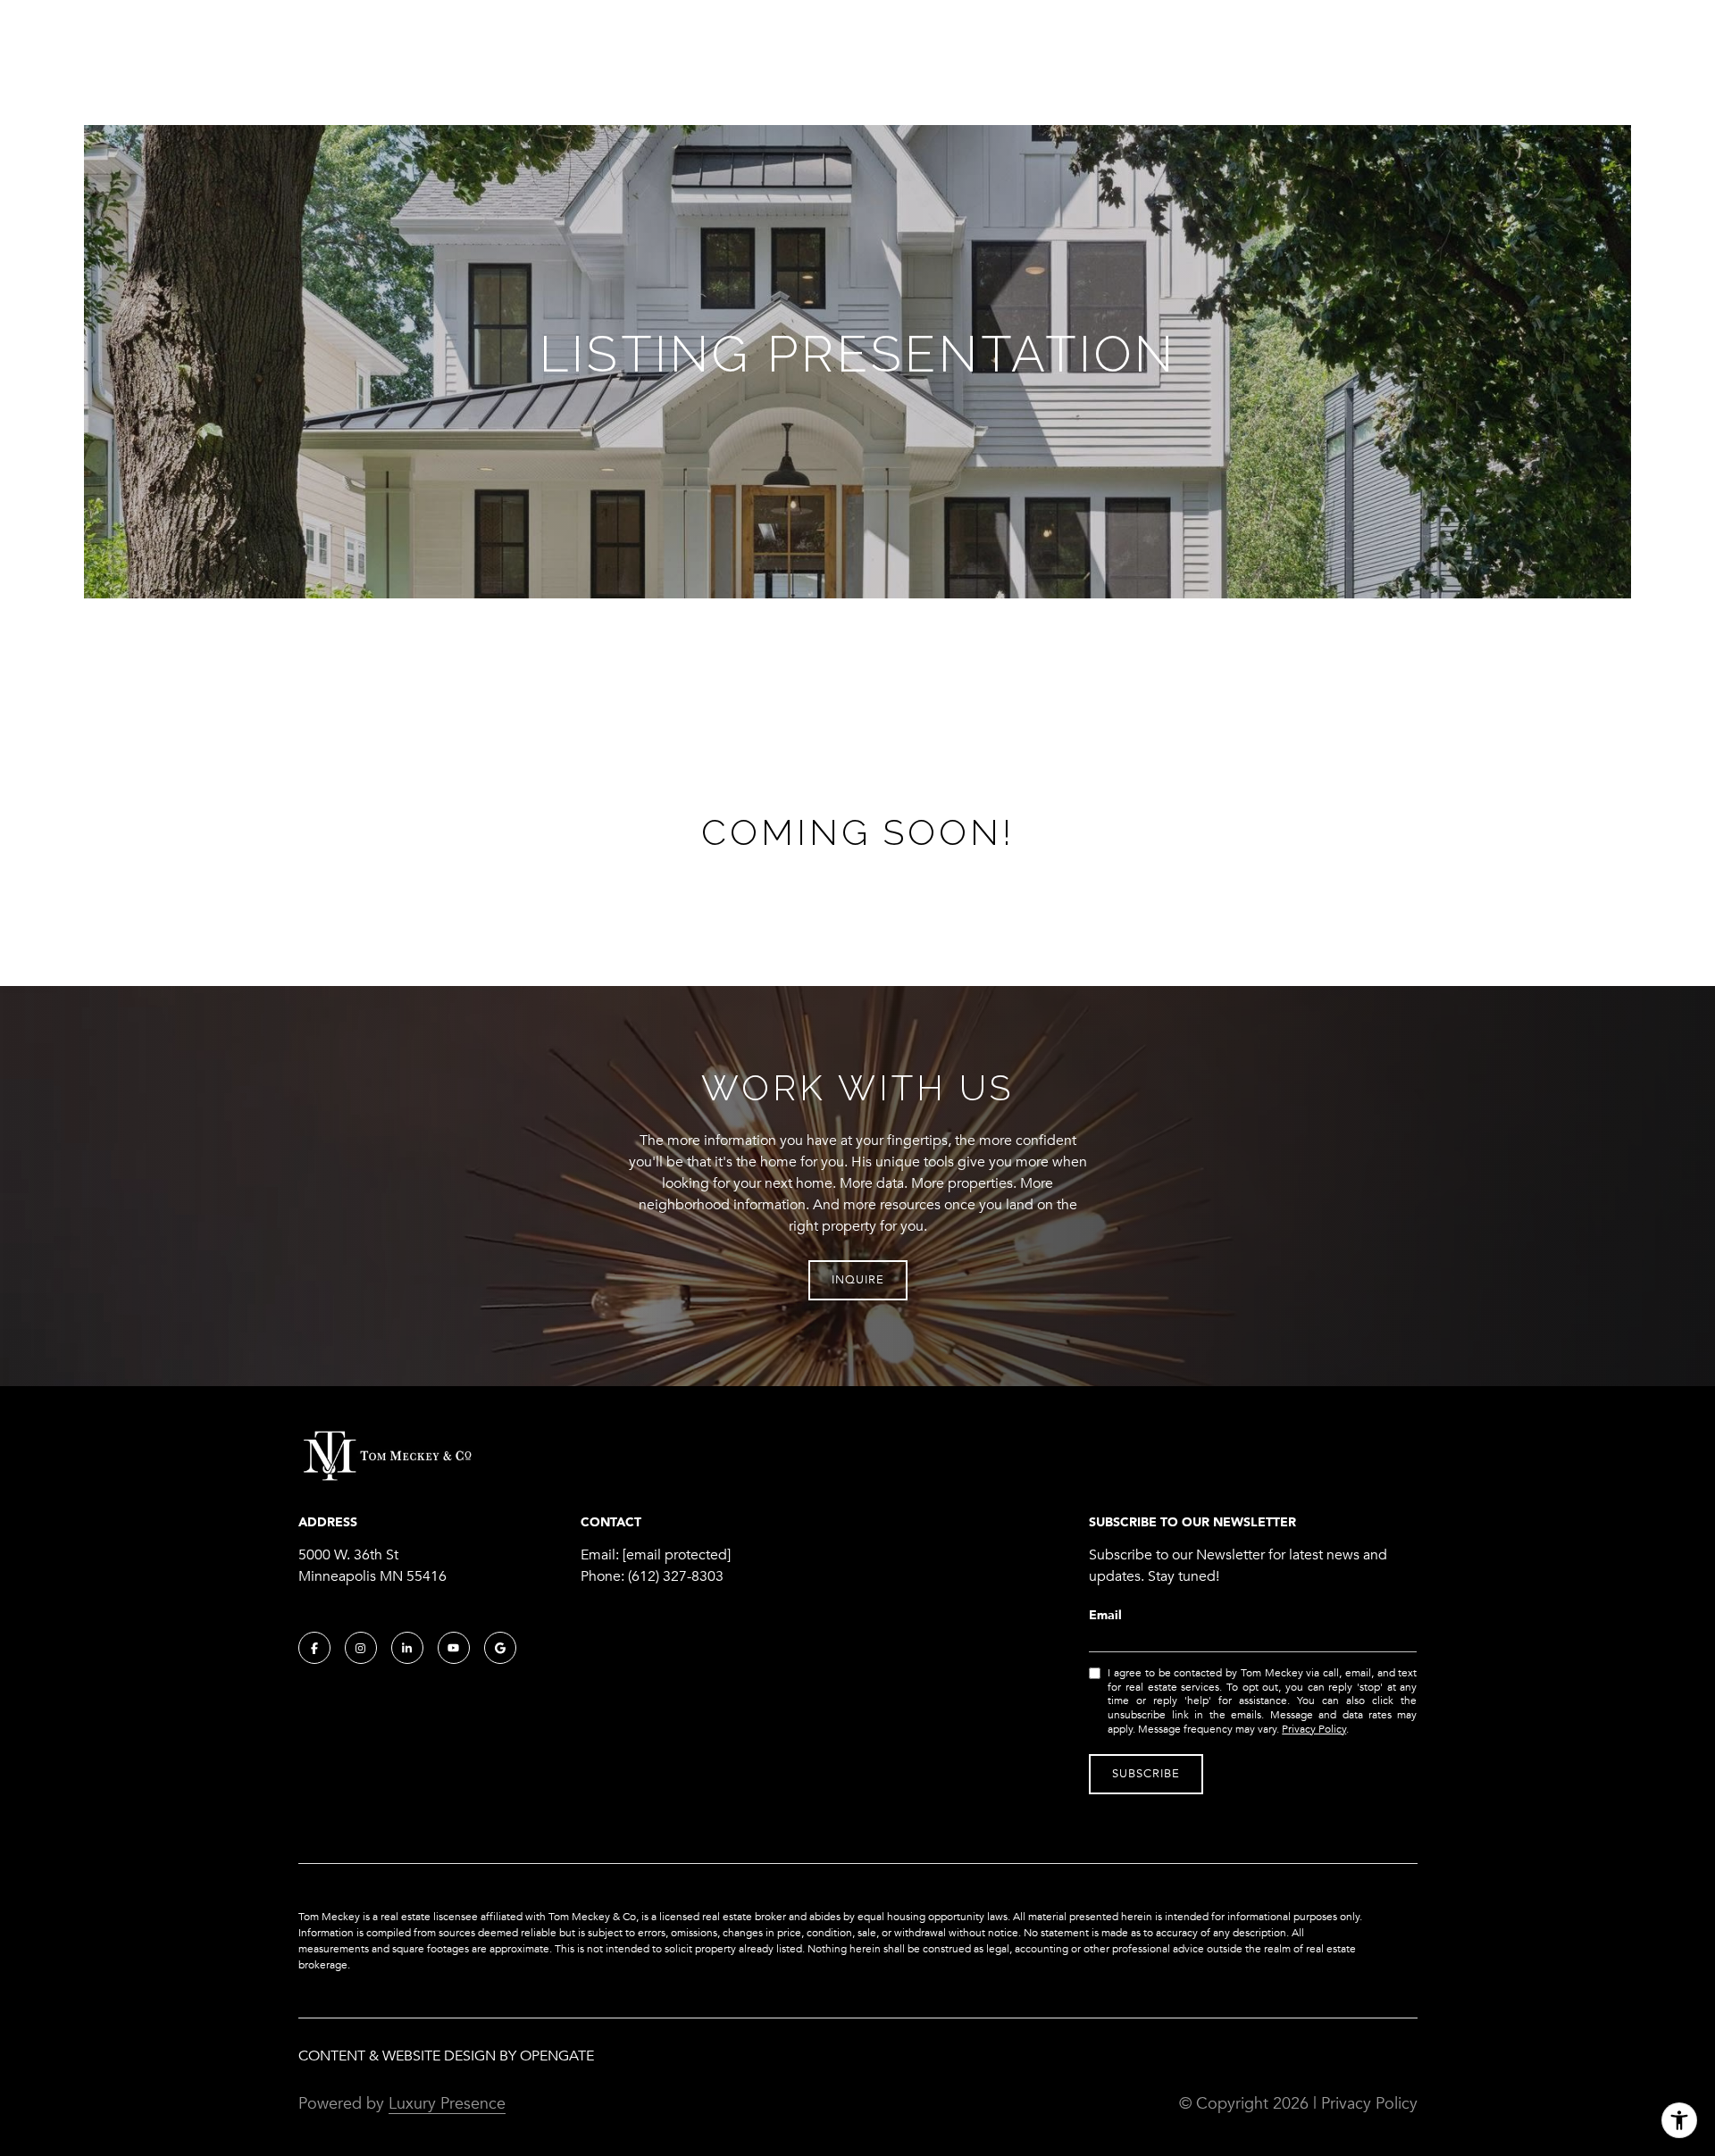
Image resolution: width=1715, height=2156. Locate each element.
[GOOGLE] (500, 1648)
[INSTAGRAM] (361, 1648)
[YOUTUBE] (454, 1648)
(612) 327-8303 (676, 1576)
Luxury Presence (447, 2103)
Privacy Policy (1314, 1729)
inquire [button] (858, 1280)
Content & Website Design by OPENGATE (446, 2056)
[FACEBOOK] (314, 1648)
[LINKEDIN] (407, 1648)
